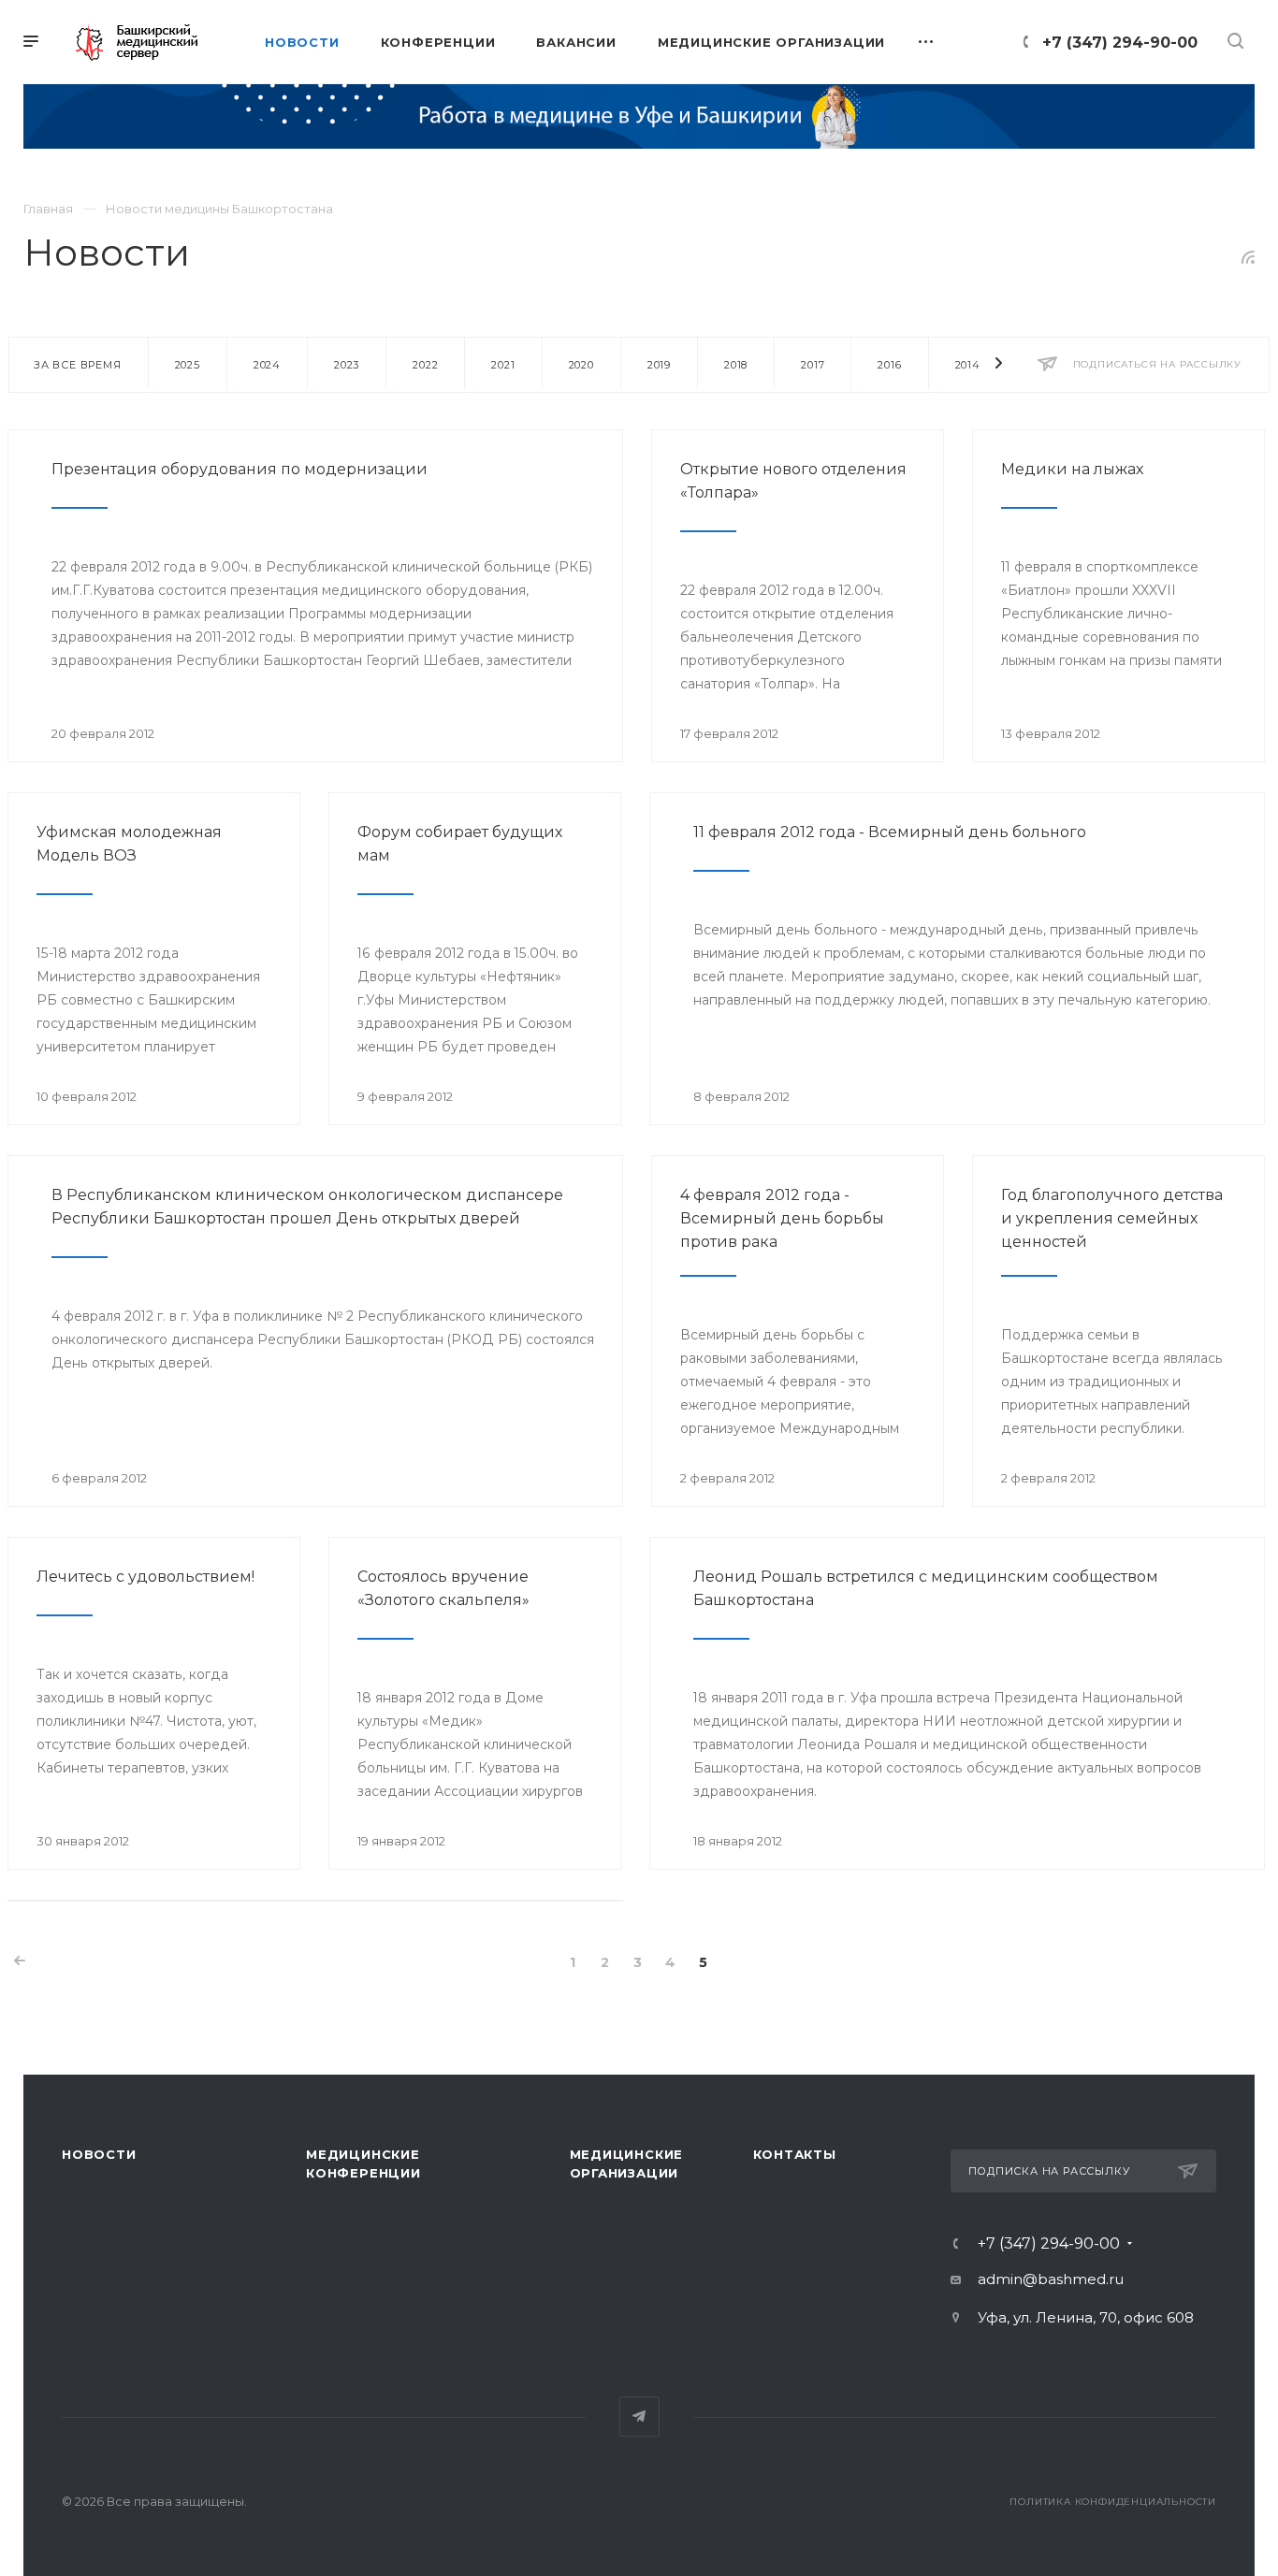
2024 (267, 365)
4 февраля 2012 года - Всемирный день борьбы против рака (782, 1218)
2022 (425, 365)
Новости (99, 2154)
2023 (347, 365)
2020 (581, 365)
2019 (659, 365)
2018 (736, 365)
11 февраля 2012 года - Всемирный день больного (890, 832)
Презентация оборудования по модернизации (240, 469)
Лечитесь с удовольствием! (145, 1577)
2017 (813, 365)
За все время (78, 365)
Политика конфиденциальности (1113, 2502)
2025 (188, 365)
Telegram (639, 2417)
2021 (503, 365)
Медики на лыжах (1072, 469)
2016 (889, 365)
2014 (968, 365)
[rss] (1249, 257)
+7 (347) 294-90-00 (1120, 43)
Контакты (795, 2154)
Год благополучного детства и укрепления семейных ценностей (1112, 1218)
